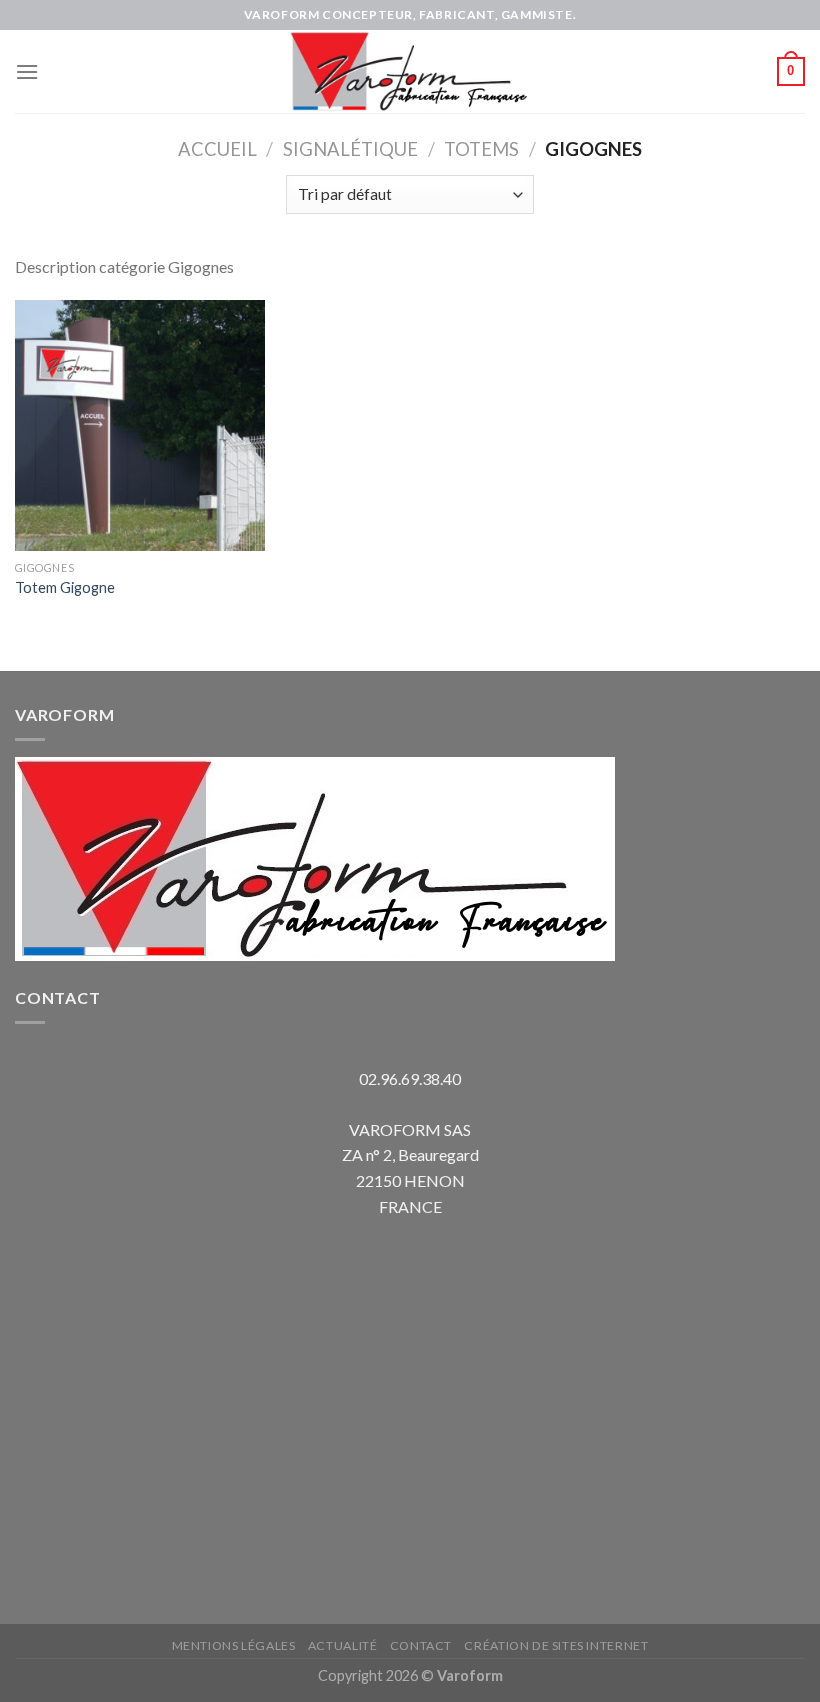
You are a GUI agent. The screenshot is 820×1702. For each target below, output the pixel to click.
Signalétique (350, 149)
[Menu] (27, 71)
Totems (481, 149)
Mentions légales (234, 1645)
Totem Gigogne (65, 587)
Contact (421, 1645)
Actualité (343, 1645)
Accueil (217, 149)
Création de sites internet (556, 1645)
